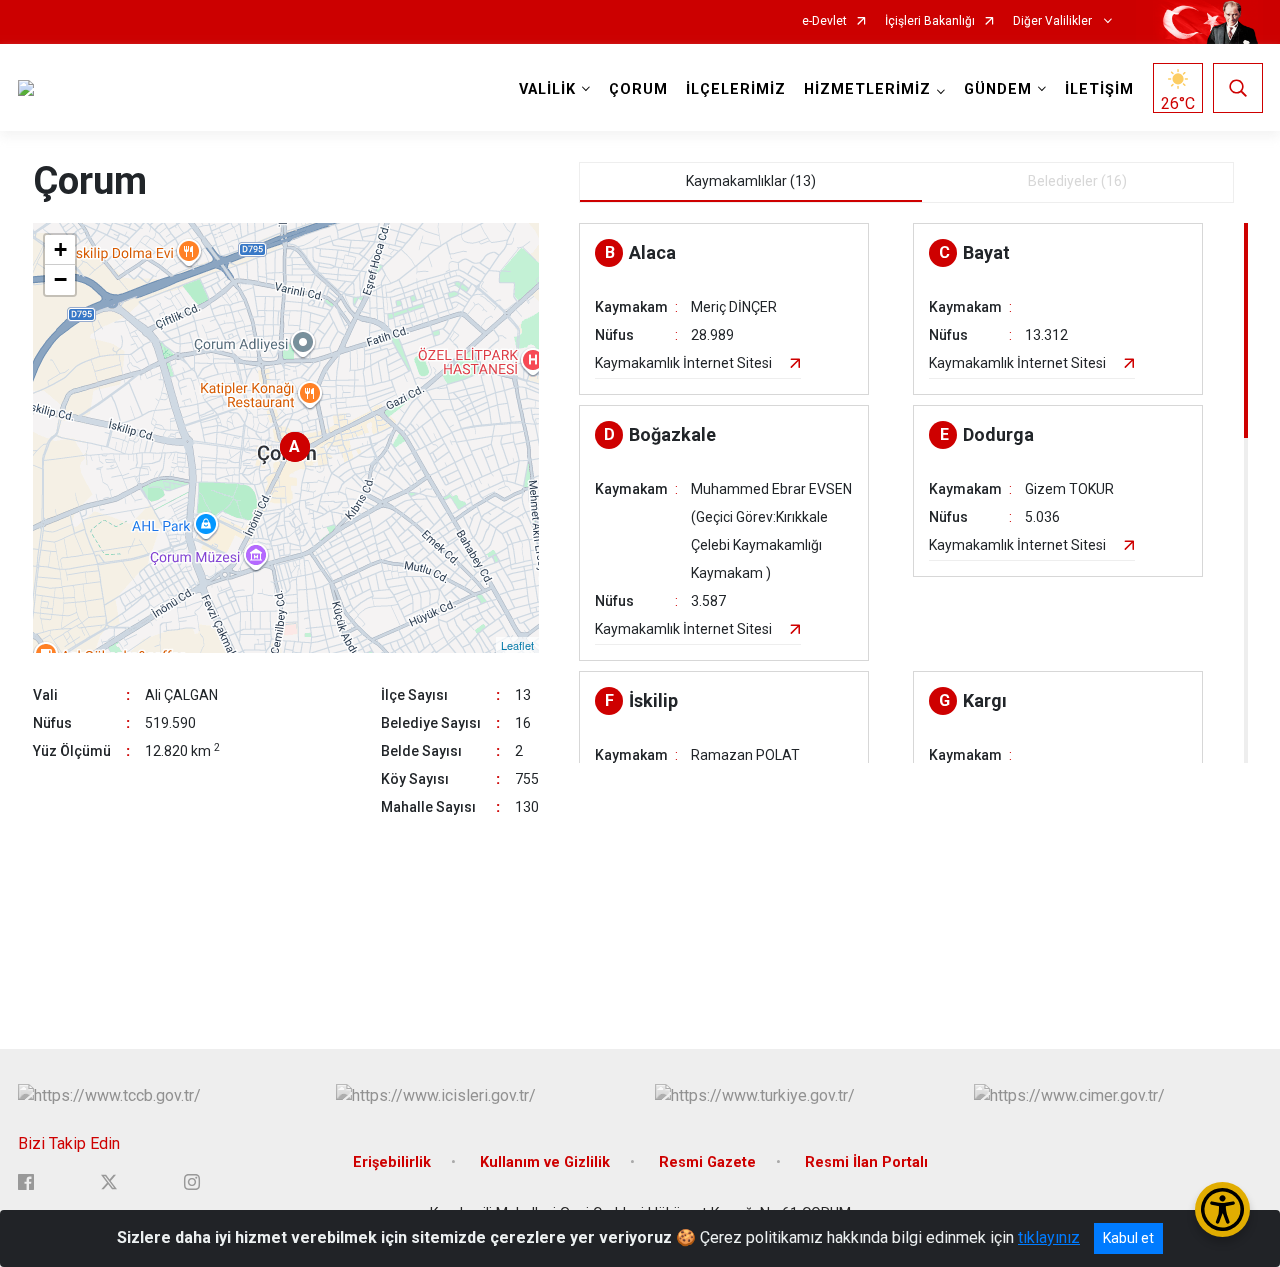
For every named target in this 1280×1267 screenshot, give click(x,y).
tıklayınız (1049, 1237)
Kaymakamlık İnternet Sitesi (683, 363)
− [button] (60, 279)
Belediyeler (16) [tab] (1077, 181)
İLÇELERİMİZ (736, 89)
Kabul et (1128, 1238)
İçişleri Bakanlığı (930, 21)
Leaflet (517, 645)
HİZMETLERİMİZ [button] (867, 89)
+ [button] (60, 249)
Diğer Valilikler (1054, 21)
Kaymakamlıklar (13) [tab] (751, 181)
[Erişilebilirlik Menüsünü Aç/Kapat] (1222, 1209)
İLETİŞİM (1099, 89)
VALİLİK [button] (547, 89)
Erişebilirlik (392, 1162)
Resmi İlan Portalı (866, 1162)
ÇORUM (638, 89)
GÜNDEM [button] (998, 89)
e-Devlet (824, 21)
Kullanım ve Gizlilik (545, 1162)
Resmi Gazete (707, 1162)
